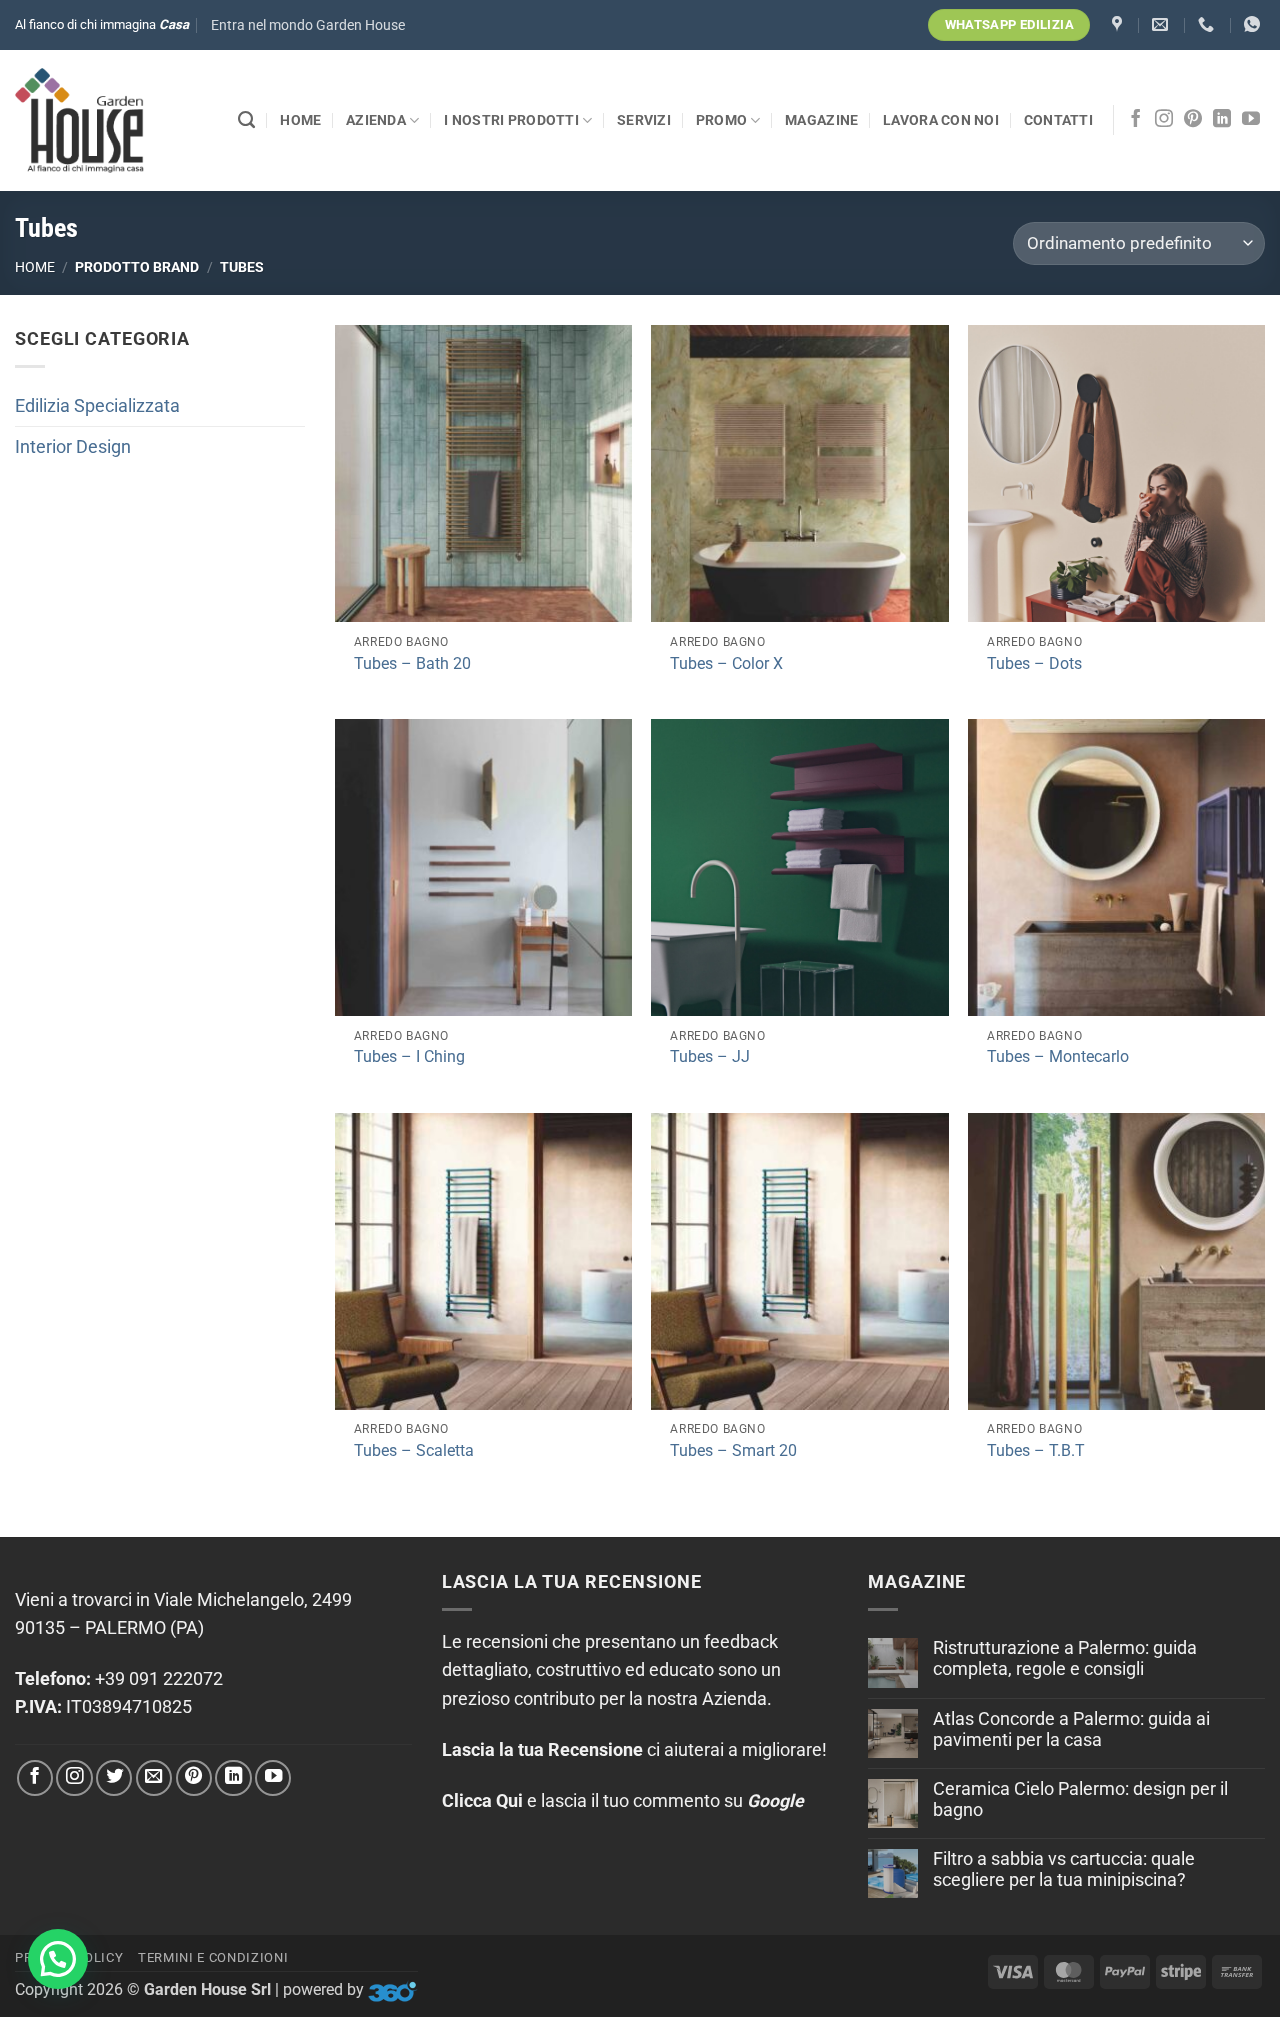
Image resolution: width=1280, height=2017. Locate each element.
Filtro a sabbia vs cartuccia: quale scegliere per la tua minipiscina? (1064, 1869)
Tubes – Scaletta (414, 1450)
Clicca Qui (482, 1801)
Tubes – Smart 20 (733, 1450)
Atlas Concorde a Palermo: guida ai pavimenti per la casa (1071, 1729)
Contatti (1058, 120)
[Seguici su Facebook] (1136, 120)
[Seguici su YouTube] (1251, 120)
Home (300, 120)
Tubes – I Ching (409, 1056)
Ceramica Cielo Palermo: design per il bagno (1080, 1799)
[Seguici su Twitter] (114, 1778)
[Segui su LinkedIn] (1222, 120)
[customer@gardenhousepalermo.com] (1162, 24)
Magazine (821, 120)
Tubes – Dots (1034, 663)
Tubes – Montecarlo (1058, 1056)
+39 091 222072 (159, 1679)
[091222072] (1208, 24)
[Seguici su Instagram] (1164, 120)
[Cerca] (246, 120)
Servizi (644, 120)
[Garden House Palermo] (1119, 24)
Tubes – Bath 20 (412, 663)
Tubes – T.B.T (1036, 1450)
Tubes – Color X (726, 663)
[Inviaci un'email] (154, 1778)
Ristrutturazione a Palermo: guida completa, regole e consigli (1065, 1658)
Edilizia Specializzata (97, 406)
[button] (308, 25)
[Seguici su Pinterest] (1193, 120)
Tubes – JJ (710, 1056)
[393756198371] (1254, 24)
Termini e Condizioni (213, 1957)
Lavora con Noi (941, 120)
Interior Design (73, 447)
